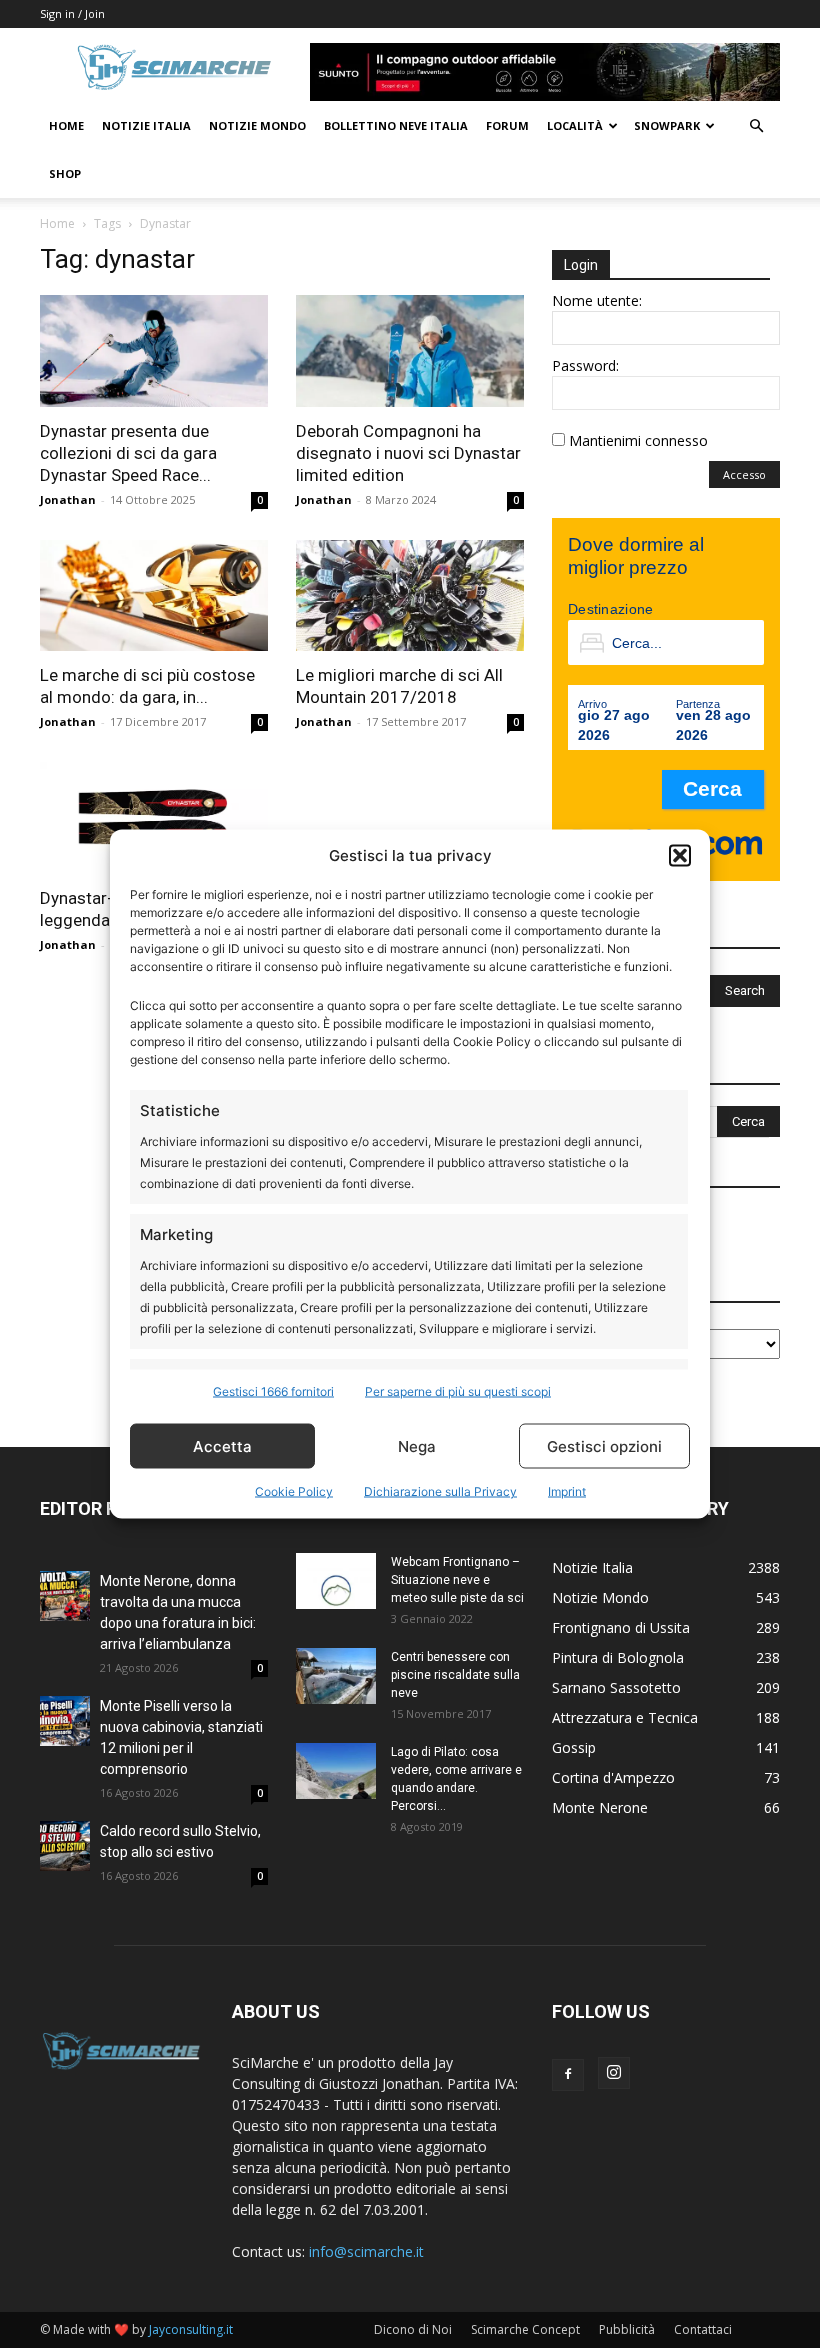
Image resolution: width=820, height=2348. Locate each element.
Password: (585, 365)
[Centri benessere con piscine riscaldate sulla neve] (336, 1675)
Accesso (744, 474)
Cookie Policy (294, 1491)
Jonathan (68, 499)
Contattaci (703, 2329)
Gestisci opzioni (604, 1445)
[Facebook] (568, 2075)
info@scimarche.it (366, 2251)
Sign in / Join (72, 13)
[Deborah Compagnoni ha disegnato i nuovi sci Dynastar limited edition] (410, 351)
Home (66, 125)
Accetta (222, 1445)
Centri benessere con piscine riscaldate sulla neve (455, 1675)
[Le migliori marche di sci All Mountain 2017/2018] (410, 596)
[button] (680, 855)
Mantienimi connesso (638, 440)
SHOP (65, 173)
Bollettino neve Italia (396, 125)
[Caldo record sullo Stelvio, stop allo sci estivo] (65, 1846)
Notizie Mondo (257, 125)
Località (575, 125)
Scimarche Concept (525, 2329)
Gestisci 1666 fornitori (273, 1391)
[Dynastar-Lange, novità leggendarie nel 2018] (154, 818)
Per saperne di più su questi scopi (458, 1391)
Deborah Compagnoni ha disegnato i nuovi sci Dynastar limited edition (408, 453)
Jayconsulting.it (191, 2329)
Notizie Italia (146, 125)
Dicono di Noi (413, 2329)
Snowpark (667, 125)
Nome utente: (597, 300)
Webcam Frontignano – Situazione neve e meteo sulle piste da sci (457, 1580)
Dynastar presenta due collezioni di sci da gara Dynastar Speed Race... (128, 453)
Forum (507, 125)
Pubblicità (627, 2329)
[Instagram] (614, 2073)
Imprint (567, 1491)
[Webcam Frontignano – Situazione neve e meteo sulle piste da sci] (336, 1580)
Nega (417, 1445)
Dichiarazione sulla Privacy (440, 1491)
